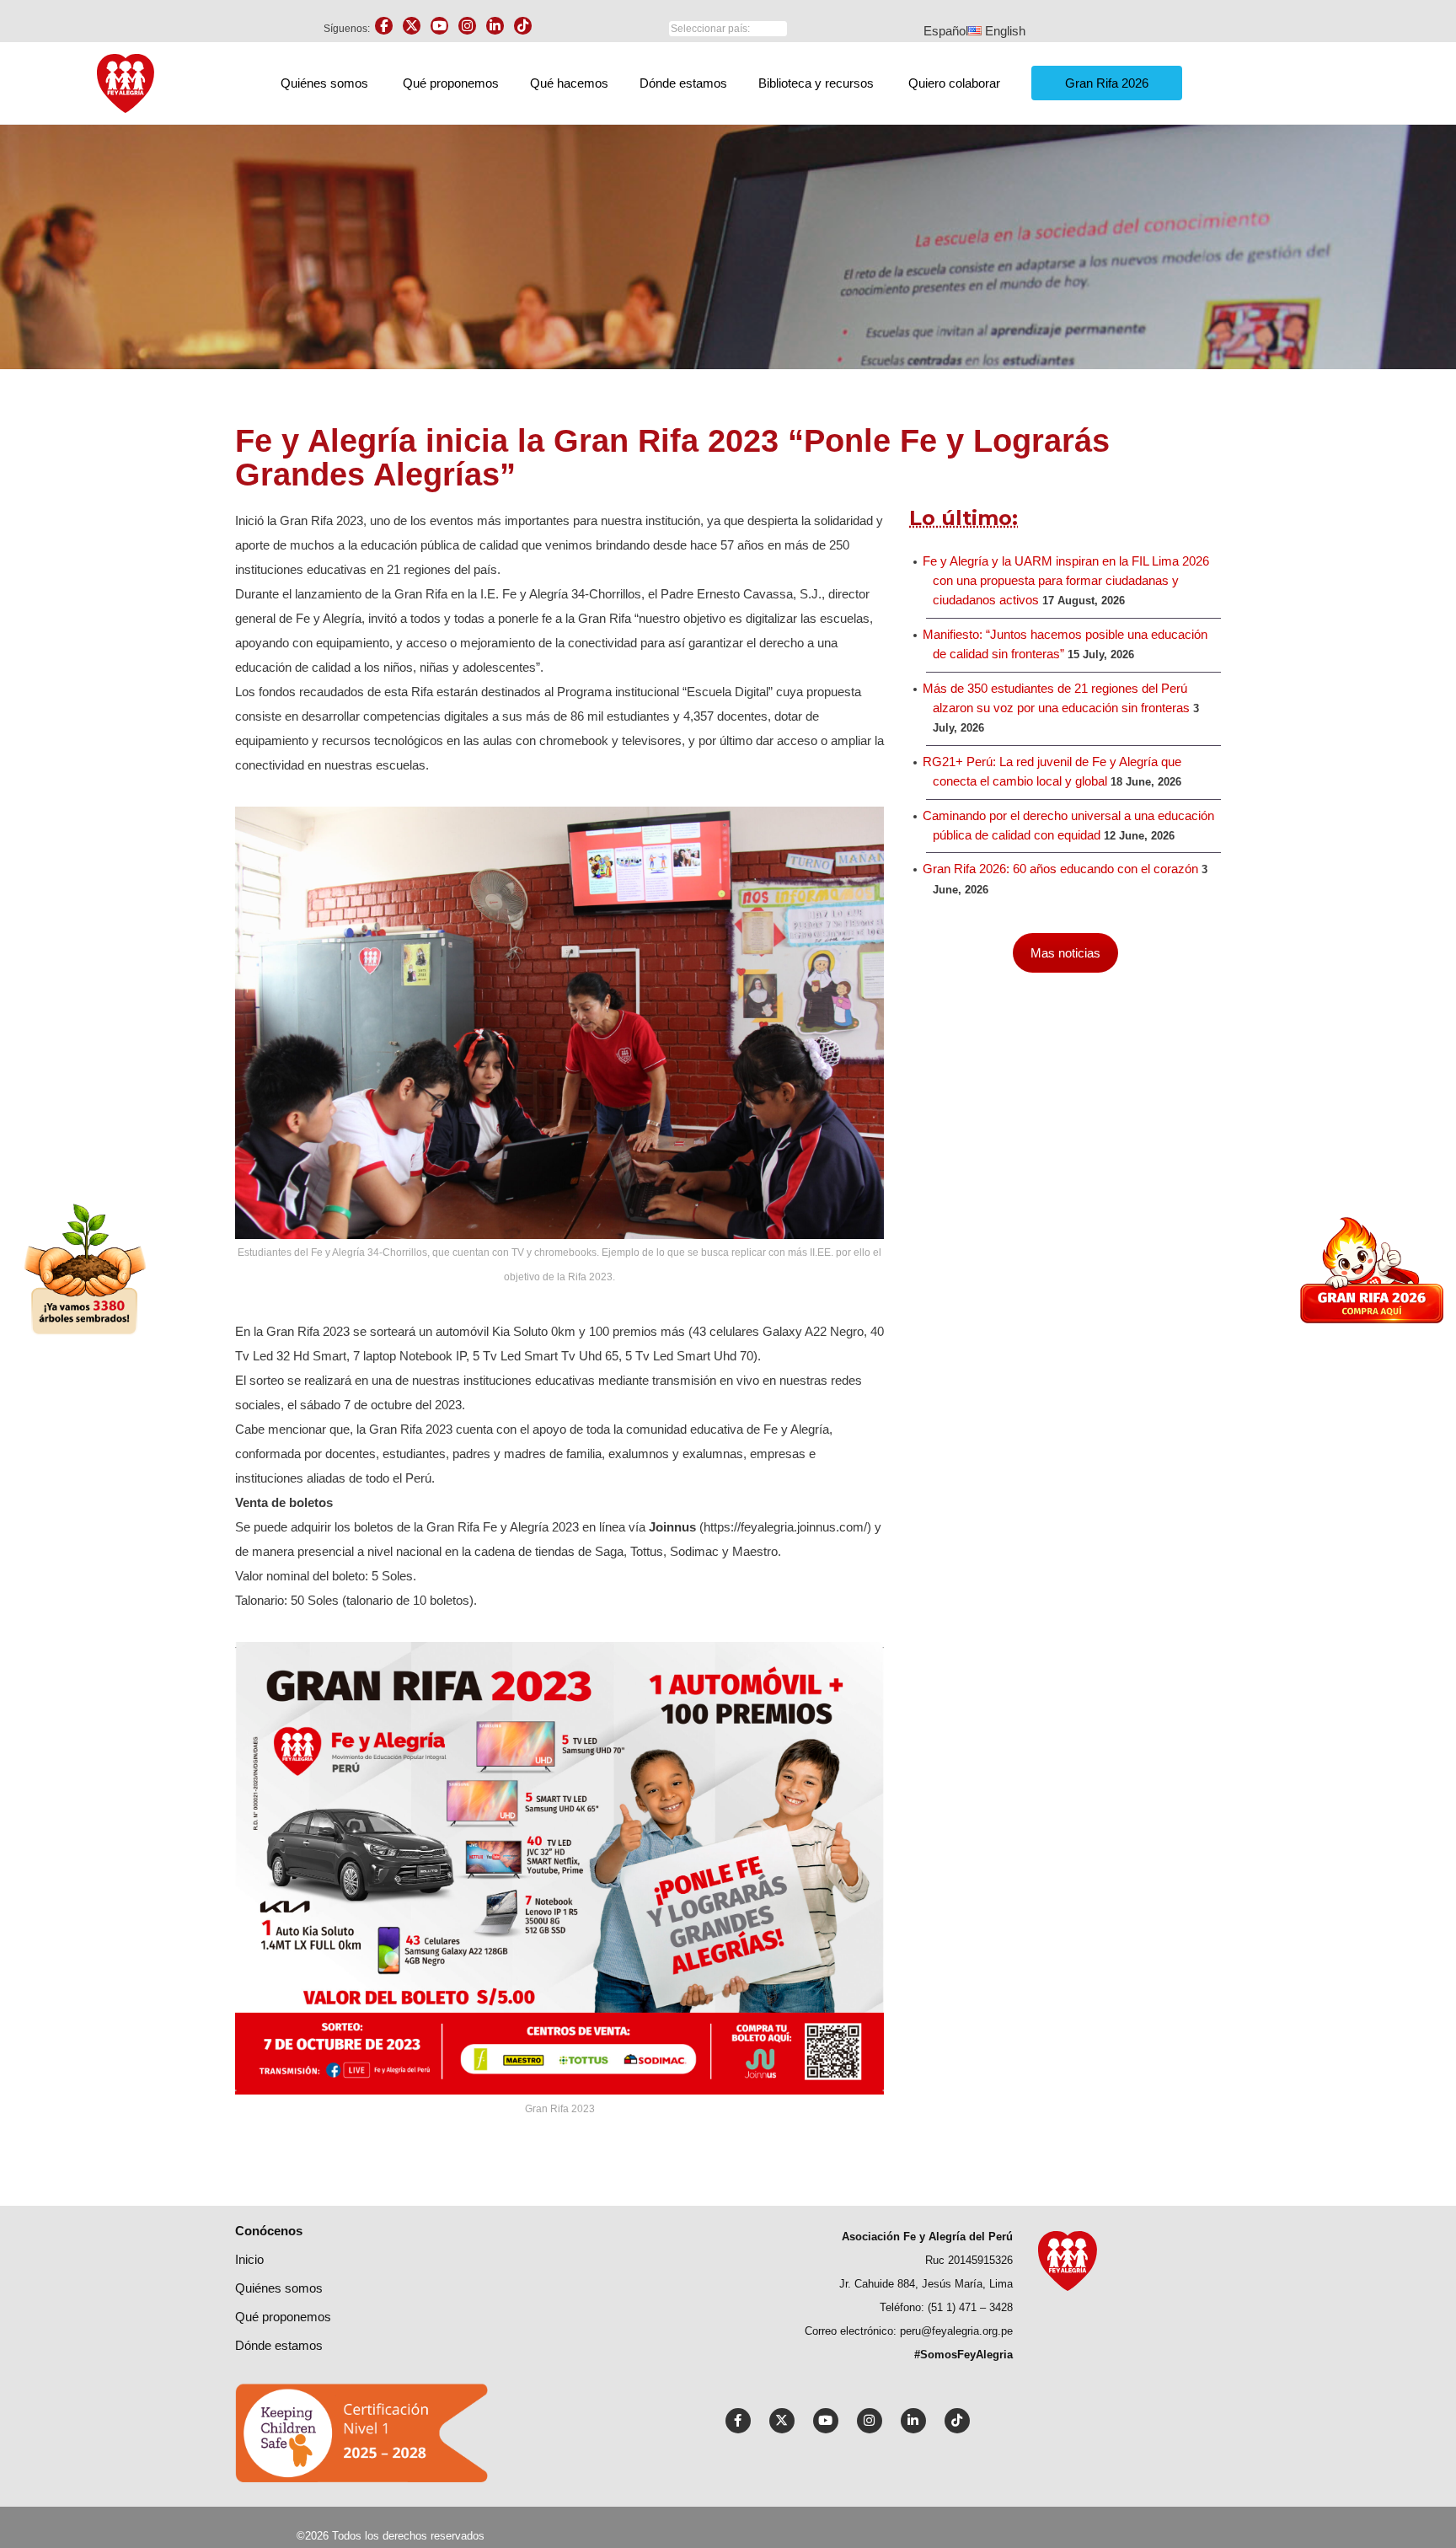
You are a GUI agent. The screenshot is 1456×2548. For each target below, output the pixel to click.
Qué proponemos (451, 83)
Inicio (249, 2259)
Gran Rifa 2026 (1107, 83)
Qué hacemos (569, 83)
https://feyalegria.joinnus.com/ (785, 1527)
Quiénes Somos (279, 2288)
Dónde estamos (683, 83)
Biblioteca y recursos (816, 83)
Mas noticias (1065, 953)
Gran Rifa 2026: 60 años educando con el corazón (1060, 869)
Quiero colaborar (954, 83)
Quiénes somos (324, 83)
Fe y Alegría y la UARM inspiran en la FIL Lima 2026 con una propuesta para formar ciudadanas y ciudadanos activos (1066, 581)
